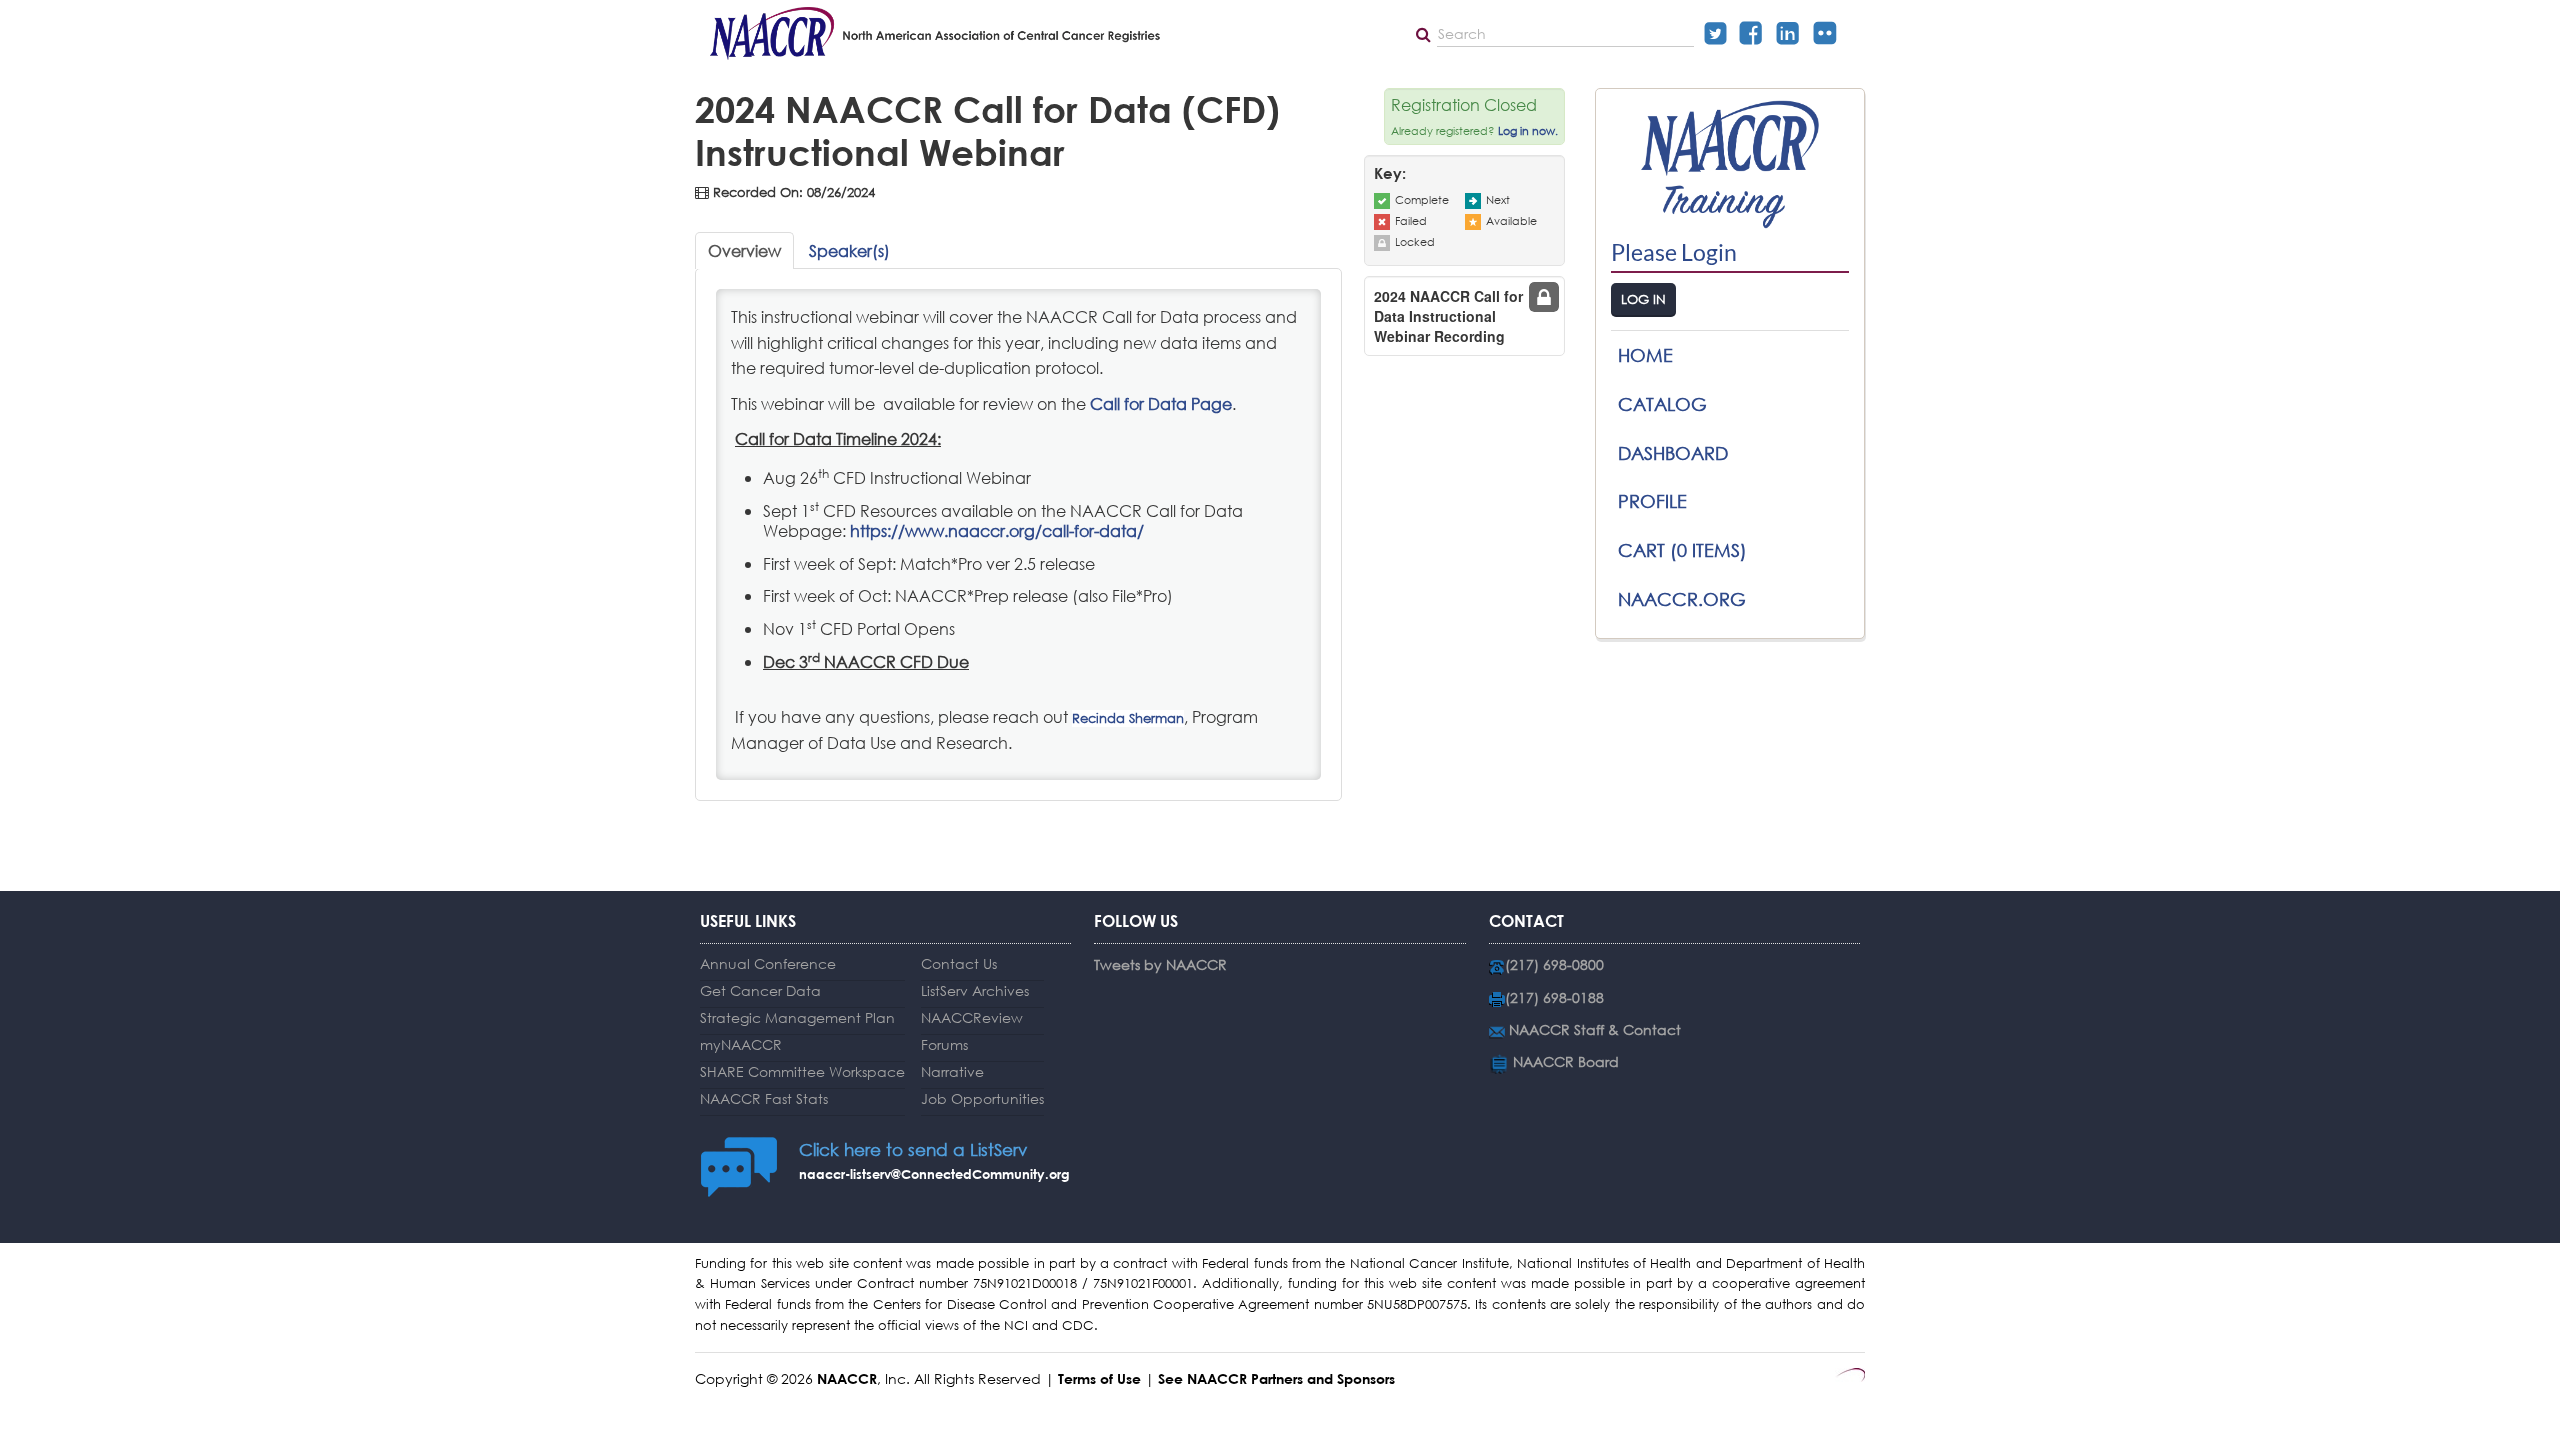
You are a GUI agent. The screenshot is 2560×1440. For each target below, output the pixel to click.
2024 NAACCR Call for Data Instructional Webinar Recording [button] (1448, 316)
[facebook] (1756, 32)
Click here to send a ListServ (913, 1149)
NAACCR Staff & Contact (1595, 1029)
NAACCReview (972, 1017)
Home (1645, 355)
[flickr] (1830, 32)
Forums (944, 1044)
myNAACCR (741, 1044)
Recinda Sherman (1128, 718)
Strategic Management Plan (797, 1017)
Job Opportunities (982, 1098)
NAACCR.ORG (1682, 599)
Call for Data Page (1161, 403)
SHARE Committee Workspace (802, 1071)
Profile (1652, 501)
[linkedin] (1793, 32)
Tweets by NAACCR (1160, 964)
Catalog (1662, 404)
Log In (1643, 299)
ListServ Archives (975, 990)
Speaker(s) (849, 250)
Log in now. (1528, 131)
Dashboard (1673, 453)
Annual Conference (768, 963)
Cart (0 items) (1682, 550)
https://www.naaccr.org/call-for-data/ (997, 530)
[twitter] (1721, 32)
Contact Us (959, 963)
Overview (744, 250)
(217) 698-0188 (1554, 997)
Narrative (952, 1071)
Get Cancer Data (760, 990)
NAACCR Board (1566, 1061)
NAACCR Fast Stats (764, 1098)
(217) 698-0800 (1554, 964)
